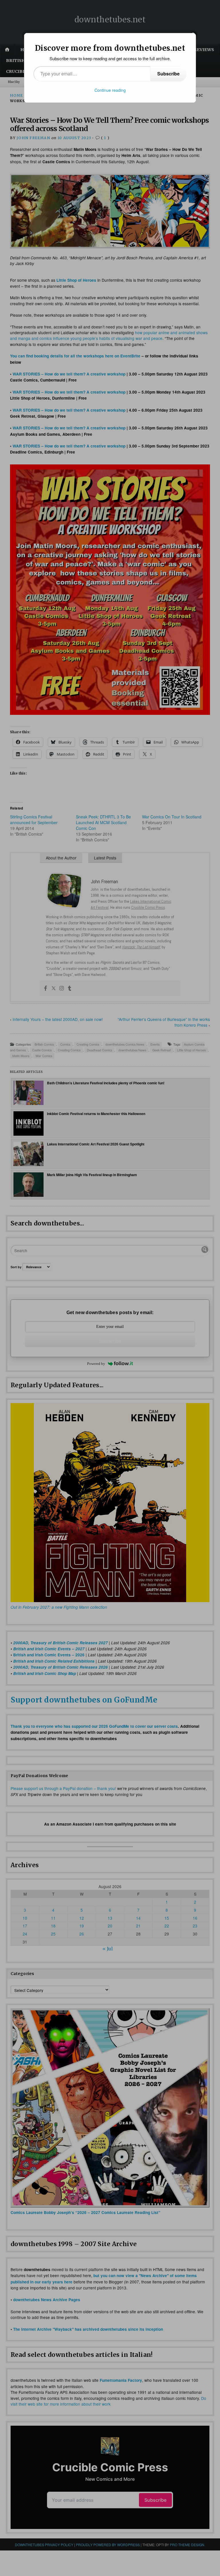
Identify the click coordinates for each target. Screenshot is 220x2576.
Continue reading (110, 90)
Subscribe (168, 74)
